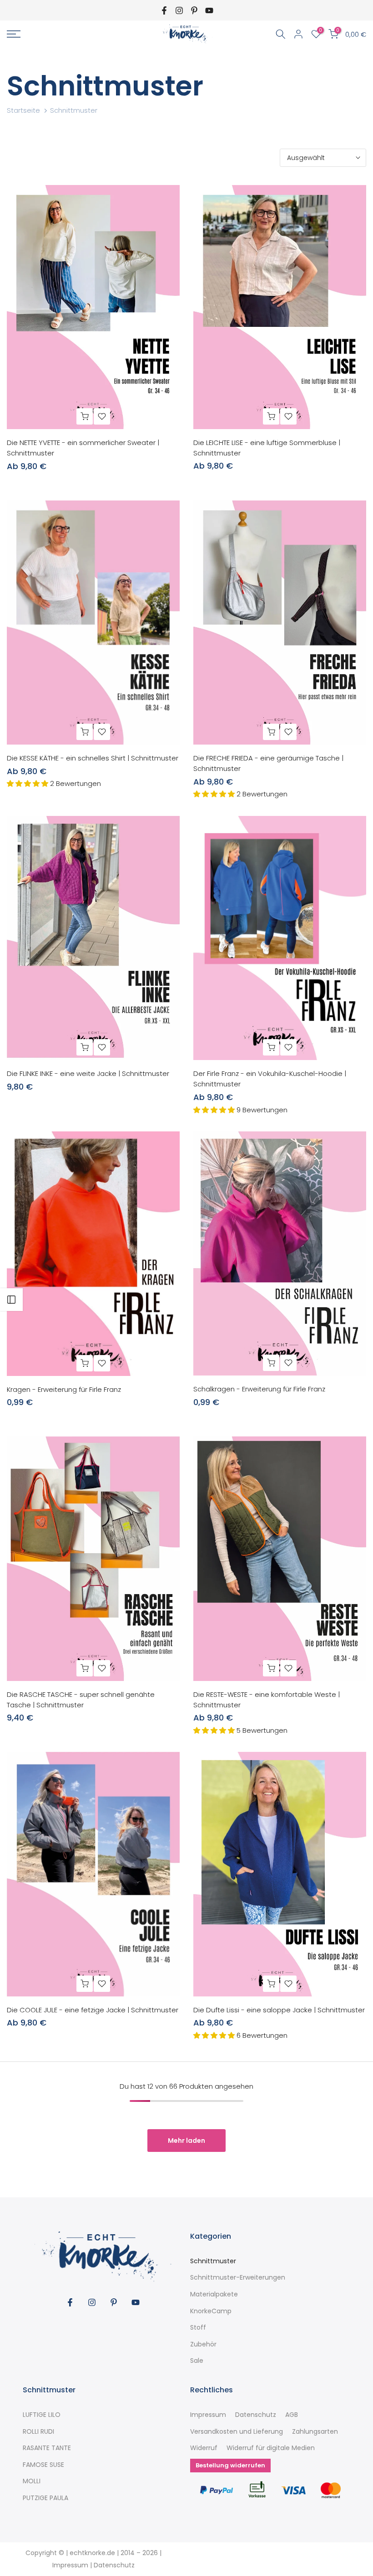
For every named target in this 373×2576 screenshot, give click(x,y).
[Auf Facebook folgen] (164, 10)
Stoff (198, 2328)
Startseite (23, 110)
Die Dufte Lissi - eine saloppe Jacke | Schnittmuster (279, 2010)
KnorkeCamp (211, 2311)
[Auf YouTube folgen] (209, 10)
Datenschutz (256, 2415)
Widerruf (204, 2448)
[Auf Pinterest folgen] (194, 10)
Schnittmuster (213, 2261)
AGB (292, 2415)
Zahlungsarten (315, 2432)
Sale (197, 2361)
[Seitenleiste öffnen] (11, 1300)
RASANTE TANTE (47, 2448)
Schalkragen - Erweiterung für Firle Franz (259, 1389)
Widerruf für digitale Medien (271, 2448)
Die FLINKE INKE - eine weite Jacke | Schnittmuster (88, 1073)
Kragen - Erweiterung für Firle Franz (64, 1389)
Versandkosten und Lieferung (237, 2432)
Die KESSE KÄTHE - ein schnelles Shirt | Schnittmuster (93, 758)
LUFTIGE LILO (42, 2415)
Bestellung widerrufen (230, 2465)
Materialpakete (214, 2294)
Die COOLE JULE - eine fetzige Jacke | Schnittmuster (93, 2010)
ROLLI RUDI (38, 2432)
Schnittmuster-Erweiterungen (238, 2278)
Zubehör (203, 2344)
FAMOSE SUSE (43, 2465)
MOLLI (32, 2481)
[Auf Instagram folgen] (179, 10)
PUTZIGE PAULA (45, 2498)
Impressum (208, 2415)
